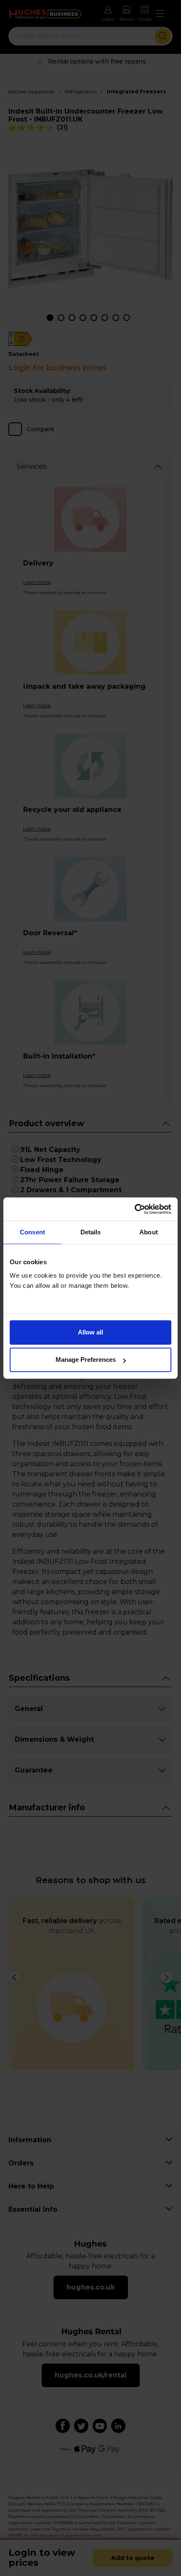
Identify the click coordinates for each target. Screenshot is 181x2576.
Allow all (90, 1332)
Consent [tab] (32, 1232)
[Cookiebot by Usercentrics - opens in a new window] (134, 1209)
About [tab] (149, 1232)
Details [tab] (91, 1232)
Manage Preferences (86, 1360)
